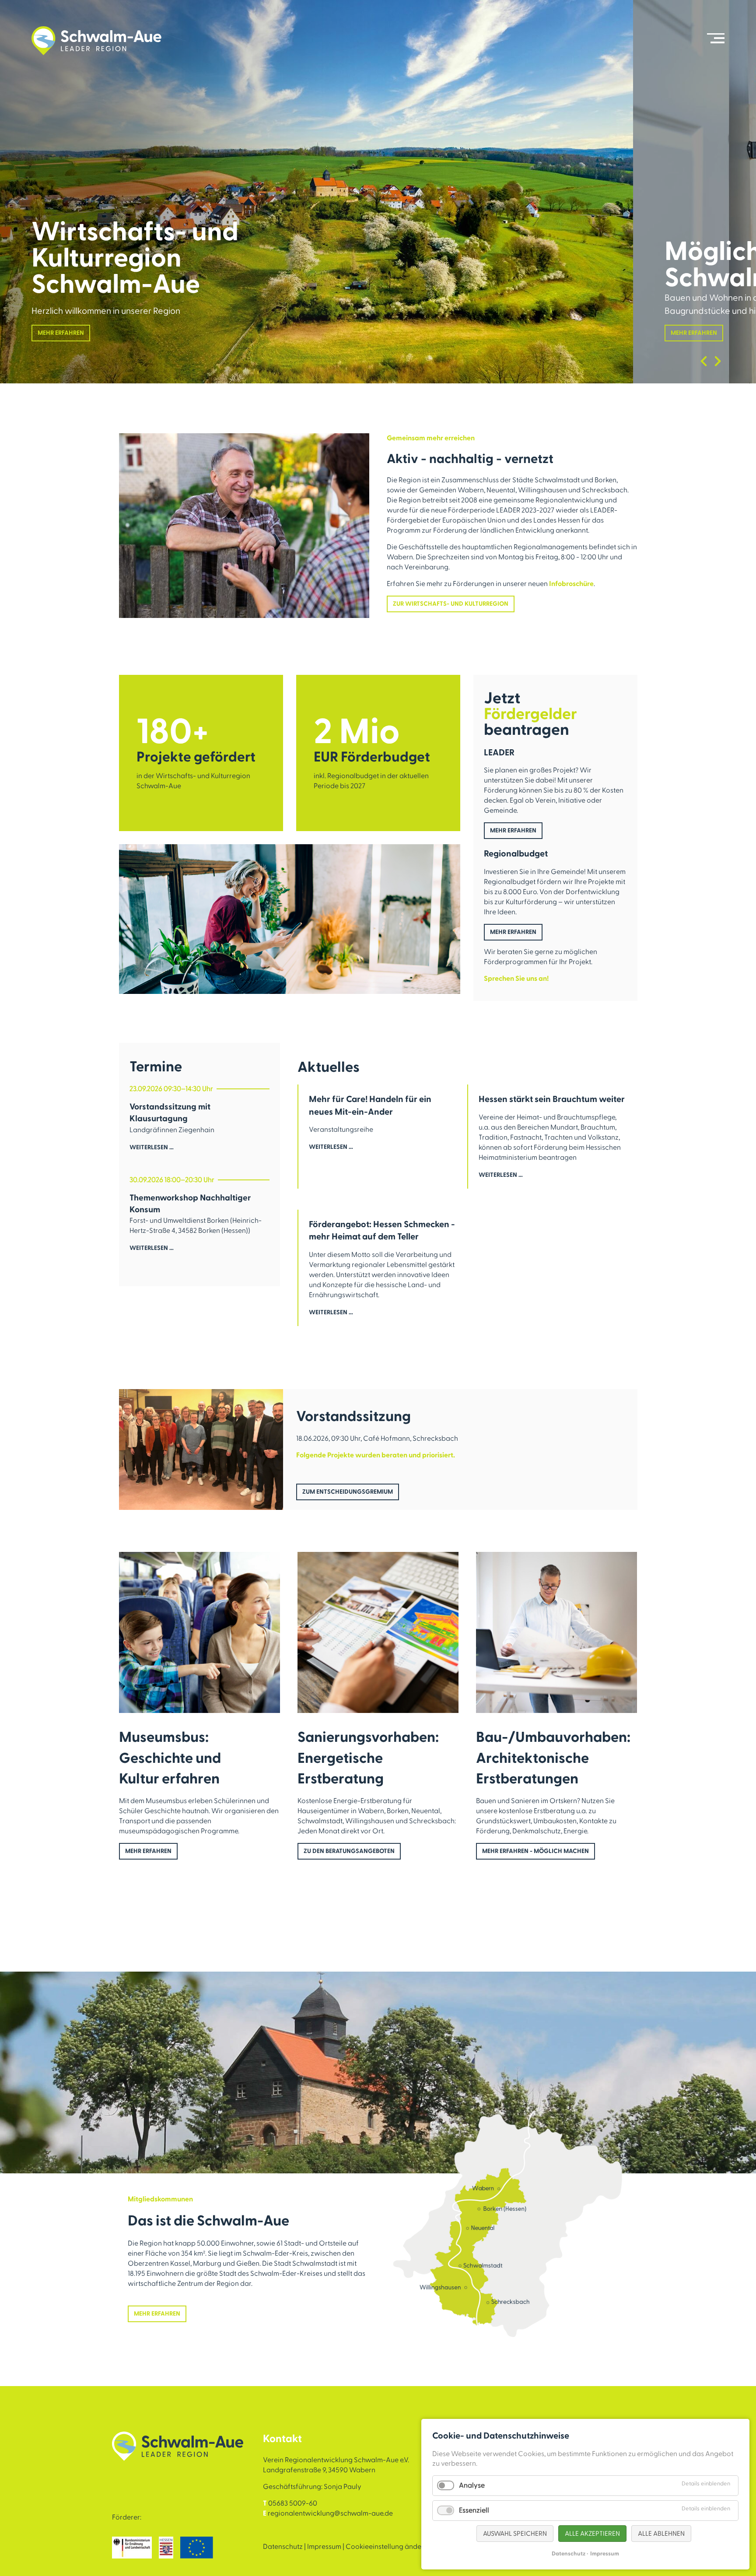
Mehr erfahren (61, 333)
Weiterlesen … (152, 1153)
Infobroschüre (571, 584)
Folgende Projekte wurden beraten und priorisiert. (376, 1455)
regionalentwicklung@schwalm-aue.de (330, 2513)
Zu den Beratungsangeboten (349, 1851)
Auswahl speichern (515, 2534)
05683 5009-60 (293, 2503)
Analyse (472, 2485)
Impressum (324, 2547)
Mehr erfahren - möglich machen (535, 1851)
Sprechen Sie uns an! (516, 979)
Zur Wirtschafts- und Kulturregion (451, 604)
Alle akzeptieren (592, 2534)
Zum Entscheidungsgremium (348, 1492)
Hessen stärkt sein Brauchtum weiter (552, 1099)
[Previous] (704, 361)
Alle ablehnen (661, 2534)
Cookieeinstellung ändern (387, 2547)
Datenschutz (283, 2547)
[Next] (718, 361)
